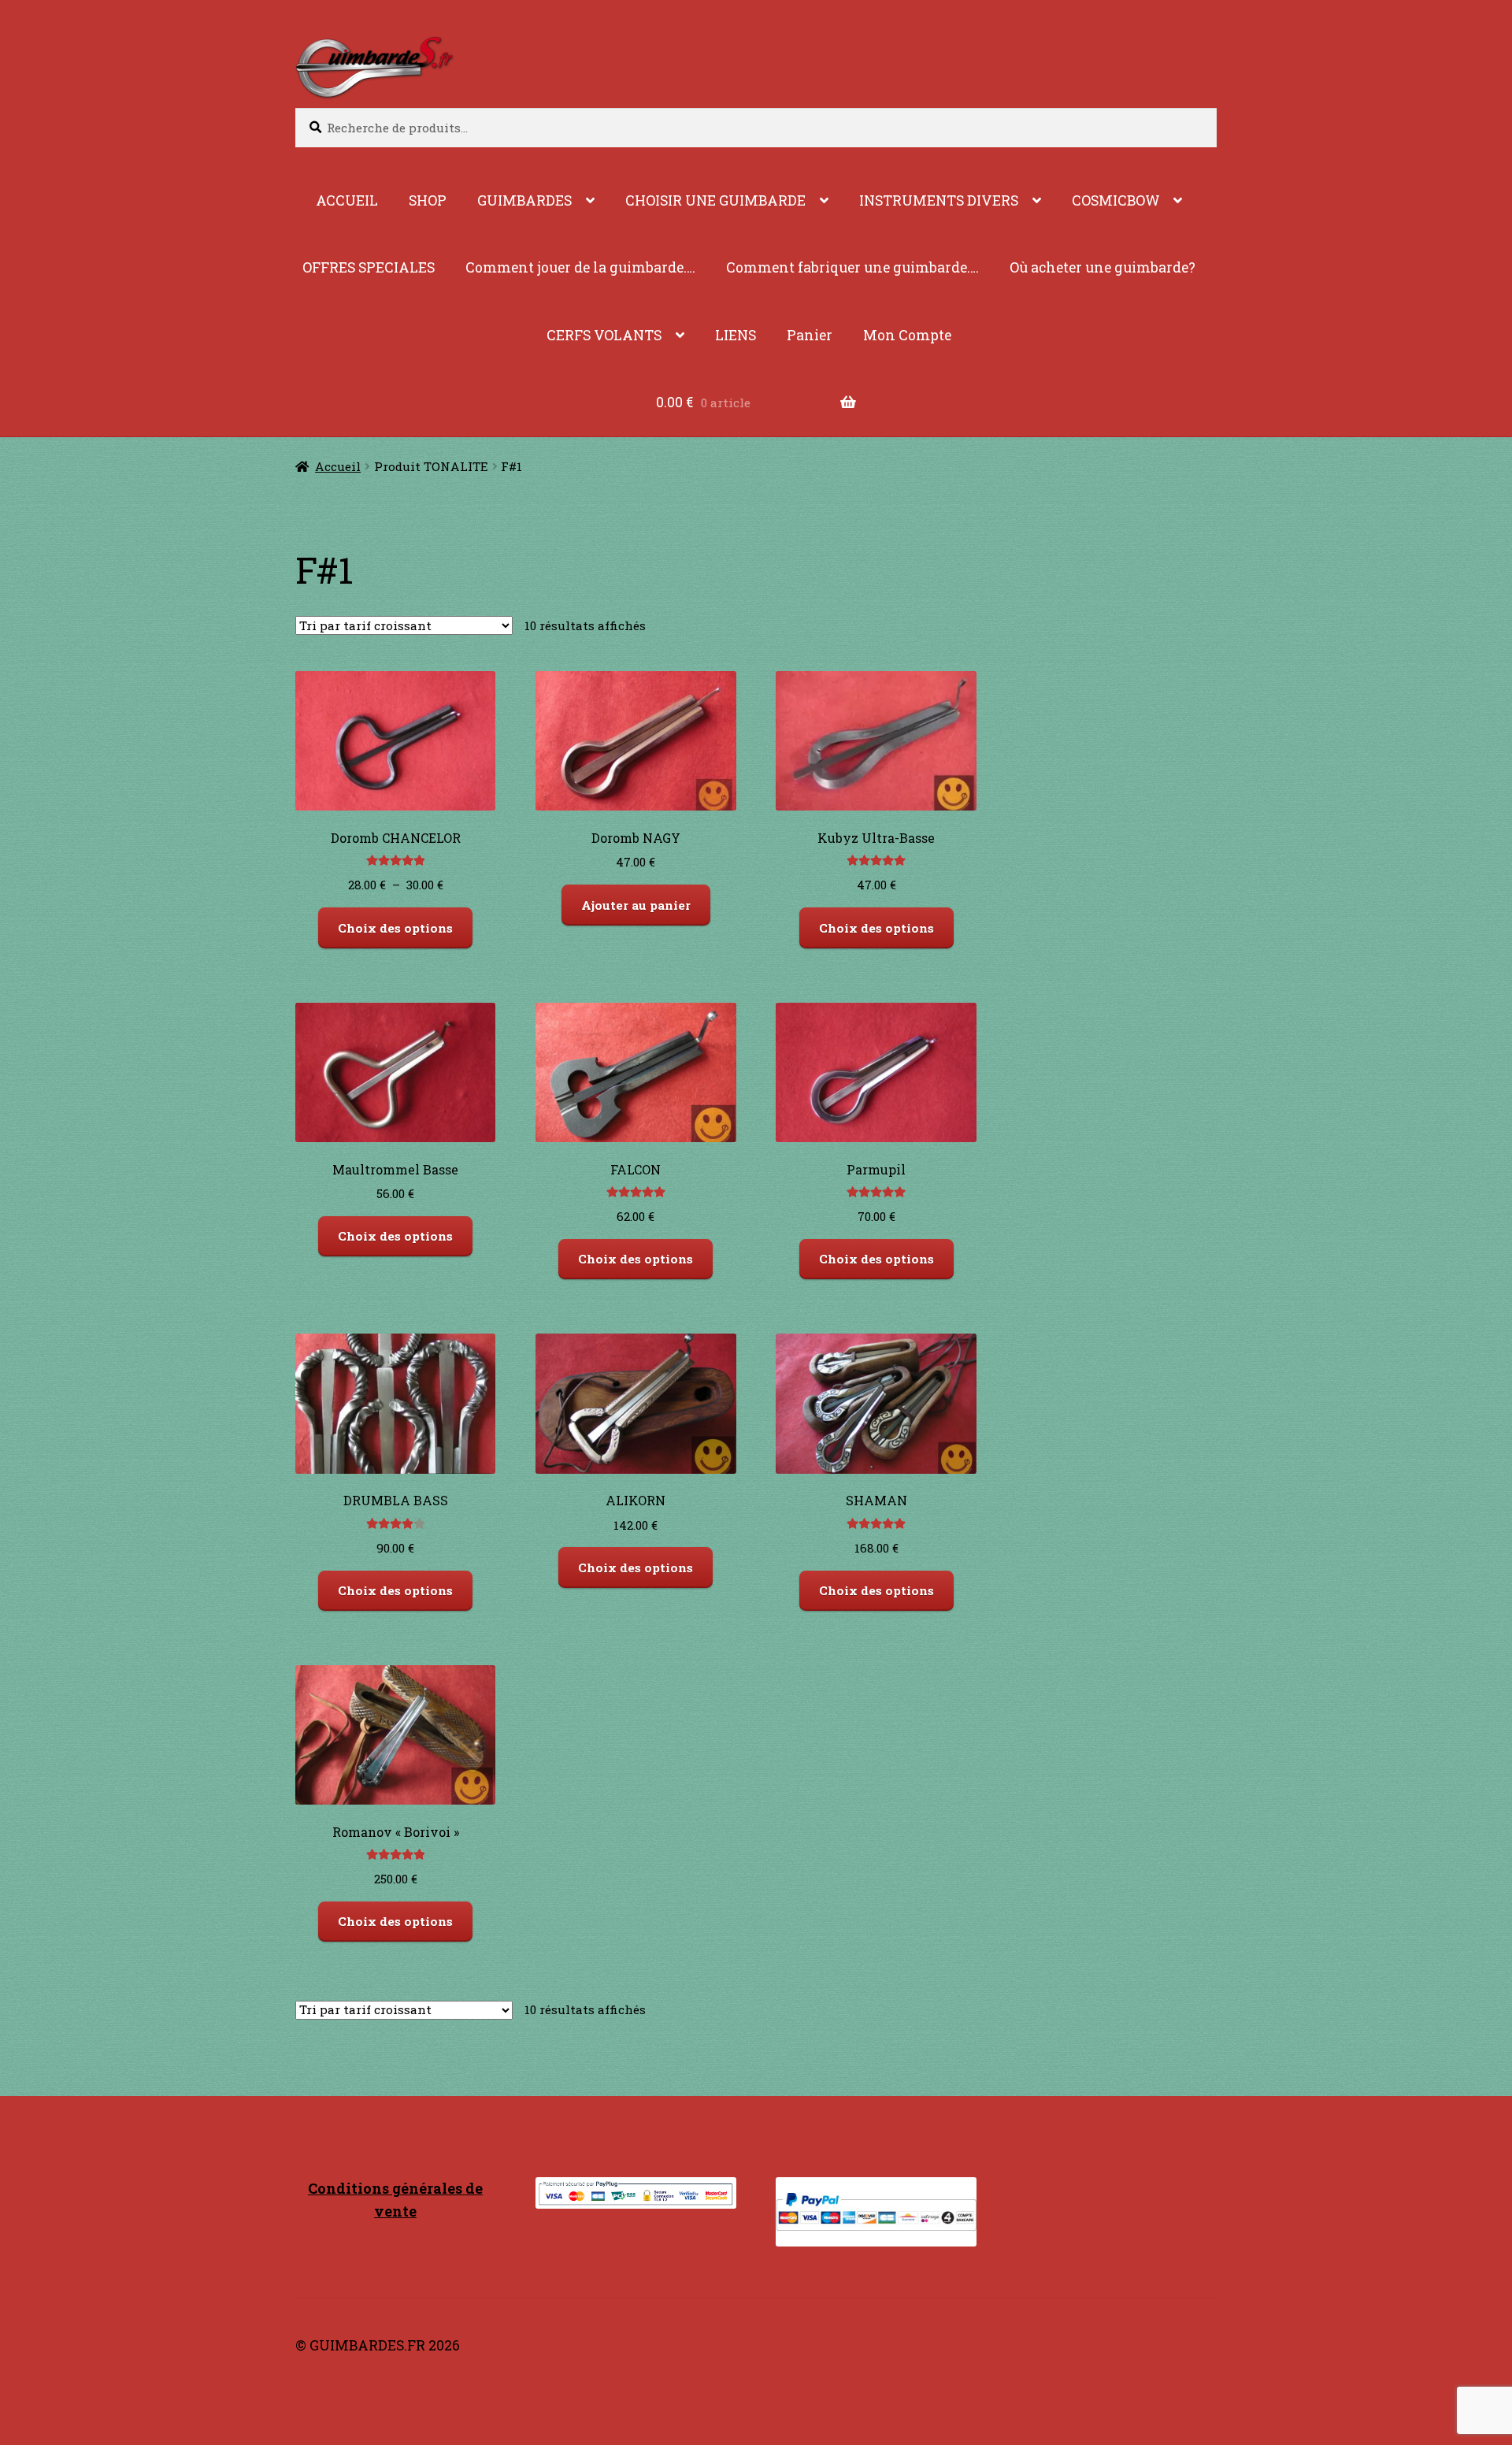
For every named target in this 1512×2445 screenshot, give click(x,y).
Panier (810, 335)
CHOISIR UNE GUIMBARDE (715, 200)
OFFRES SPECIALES (369, 267)
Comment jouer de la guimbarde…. (580, 267)
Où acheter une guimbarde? (1102, 267)
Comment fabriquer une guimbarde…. (852, 267)
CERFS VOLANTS (604, 335)
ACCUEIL (347, 200)
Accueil (338, 466)
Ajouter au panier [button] (636, 905)
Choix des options (395, 928)
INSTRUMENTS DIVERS (939, 200)
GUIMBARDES (524, 200)
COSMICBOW (1116, 200)
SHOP (428, 200)
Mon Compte (907, 335)
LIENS (736, 335)
